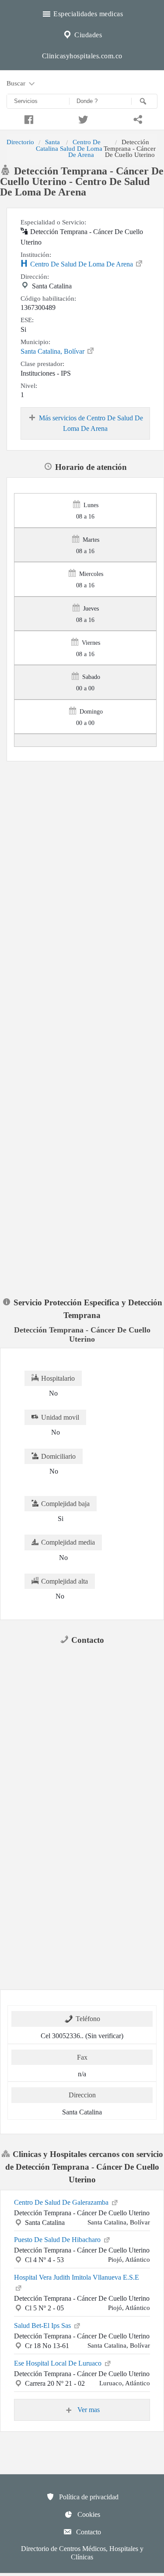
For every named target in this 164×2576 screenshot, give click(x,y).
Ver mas (88, 2410)
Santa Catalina (48, 145)
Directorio (20, 142)
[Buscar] (144, 101)
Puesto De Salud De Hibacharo (58, 2240)
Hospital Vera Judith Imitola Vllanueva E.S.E (77, 2277)
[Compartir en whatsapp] (137, 118)
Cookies (88, 2514)
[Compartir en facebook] (27, 118)
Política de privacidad (88, 2497)
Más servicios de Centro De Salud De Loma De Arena (91, 423)
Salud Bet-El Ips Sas (43, 2326)
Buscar (17, 83)
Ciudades (87, 35)
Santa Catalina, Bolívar (53, 351)
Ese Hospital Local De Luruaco (59, 2363)
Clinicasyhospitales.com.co (82, 56)
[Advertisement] (82, 847)
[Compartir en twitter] (82, 118)
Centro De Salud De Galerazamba (62, 2202)
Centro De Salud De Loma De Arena (81, 148)
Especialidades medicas (87, 14)
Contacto (88, 2532)
